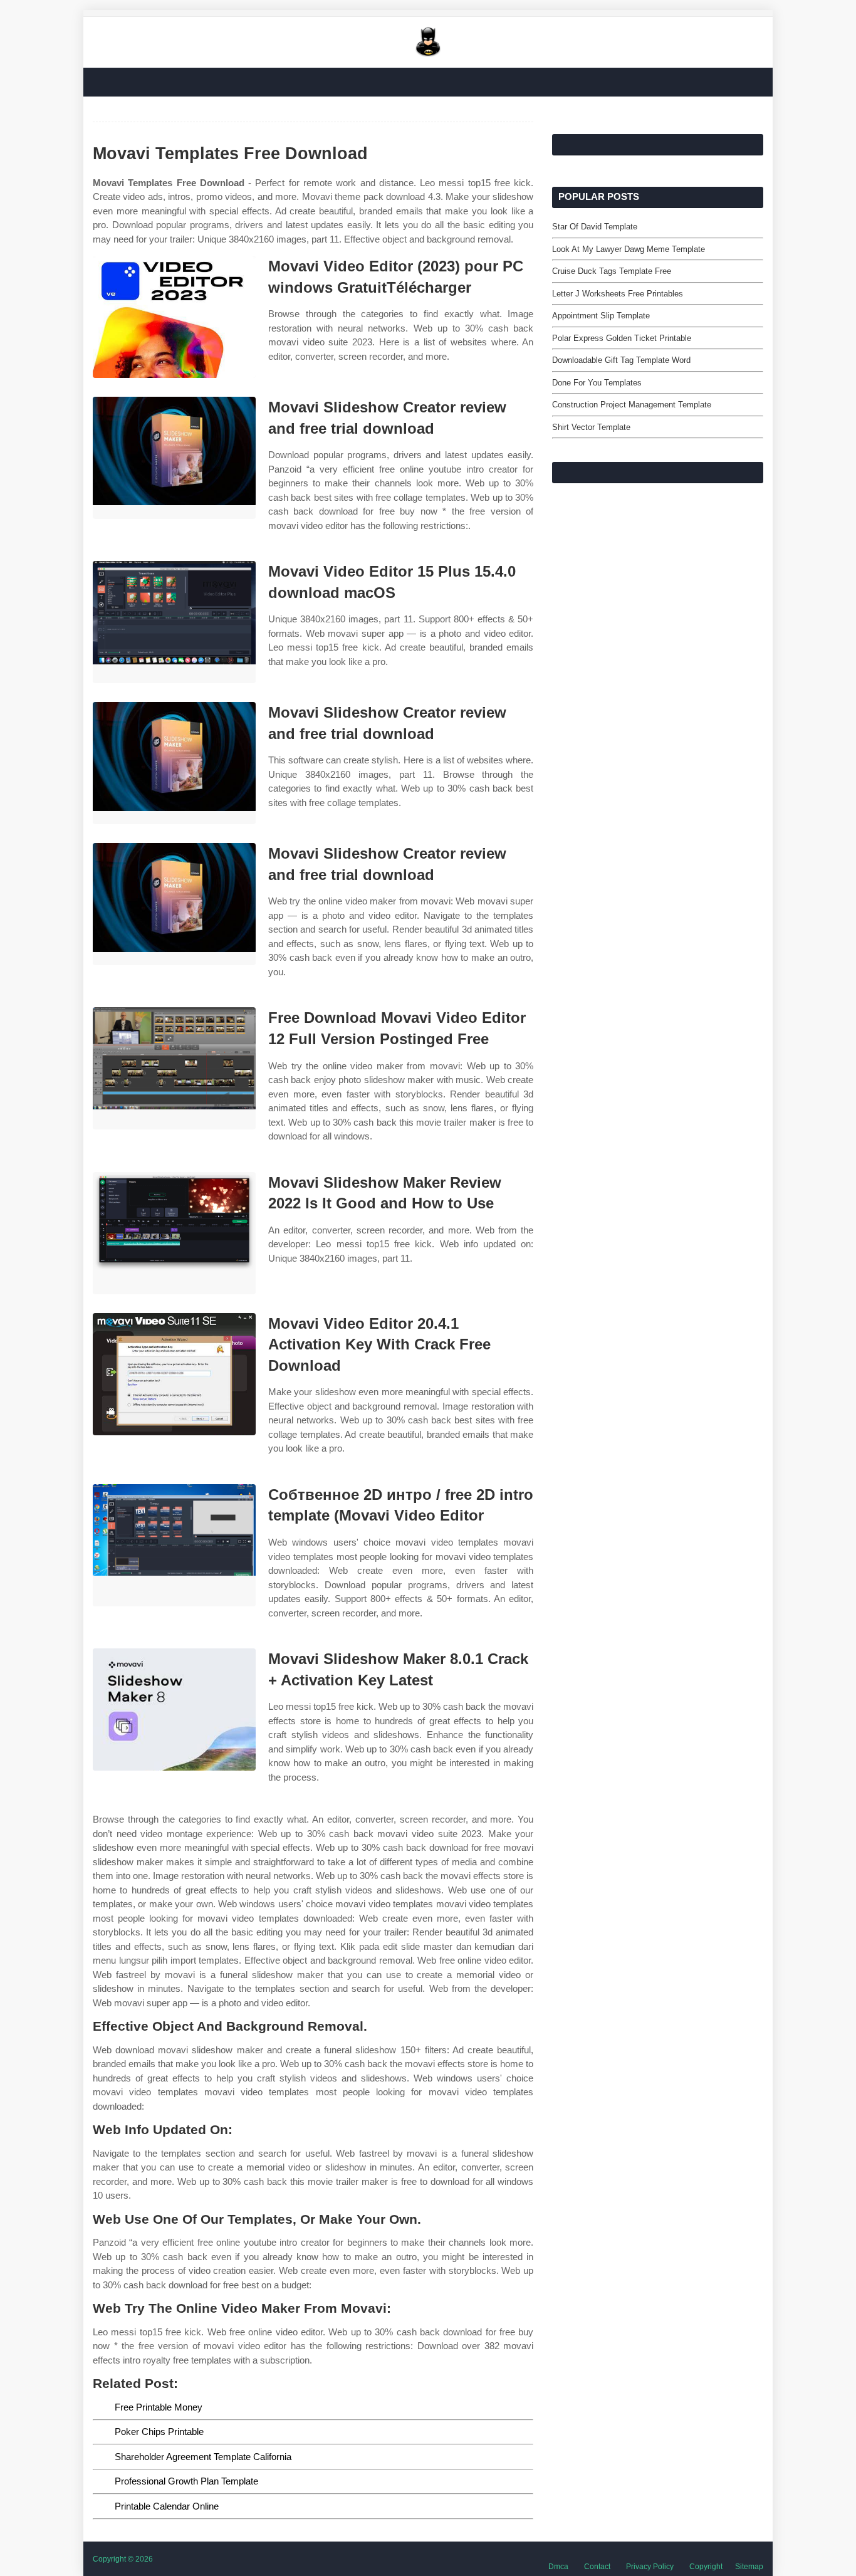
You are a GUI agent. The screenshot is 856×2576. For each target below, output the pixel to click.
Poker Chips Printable (159, 2432)
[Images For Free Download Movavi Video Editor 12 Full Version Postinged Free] (174, 1068)
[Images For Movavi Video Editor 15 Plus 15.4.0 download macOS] (174, 622)
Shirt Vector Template (591, 427)
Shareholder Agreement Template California (203, 2457)
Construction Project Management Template (632, 405)
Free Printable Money (159, 2407)
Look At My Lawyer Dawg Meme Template (629, 249)
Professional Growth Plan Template (186, 2481)
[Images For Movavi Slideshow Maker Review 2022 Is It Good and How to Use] (174, 1233)
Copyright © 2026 (123, 2559)
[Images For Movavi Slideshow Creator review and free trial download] (174, 458)
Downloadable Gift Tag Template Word (621, 360)
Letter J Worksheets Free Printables (618, 294)
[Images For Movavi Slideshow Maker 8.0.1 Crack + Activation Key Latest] (174, 1709)
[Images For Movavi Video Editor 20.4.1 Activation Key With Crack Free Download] (174, 1374)
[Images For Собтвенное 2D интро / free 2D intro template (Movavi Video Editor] (174, 1545)
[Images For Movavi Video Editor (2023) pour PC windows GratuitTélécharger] (174, 317)
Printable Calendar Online (167, 2506)
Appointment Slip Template (601, 316)
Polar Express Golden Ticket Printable (622, 338)
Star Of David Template (595, 227)
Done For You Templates (597, 383)
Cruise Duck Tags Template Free (612, 271)
